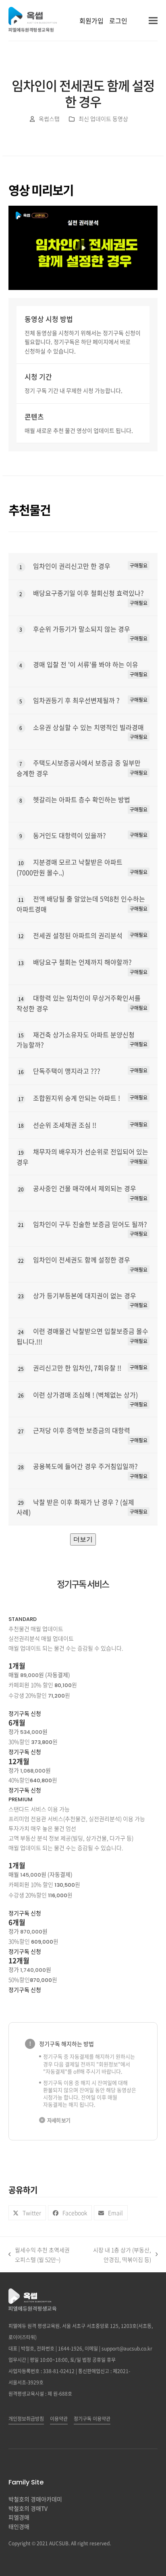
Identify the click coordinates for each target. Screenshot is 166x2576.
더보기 (83, 1539)
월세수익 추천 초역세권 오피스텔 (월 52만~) (39, 2255)
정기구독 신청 (25, 1713)
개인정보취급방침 (26, 2419)
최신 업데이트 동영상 (103, 119)
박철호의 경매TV (28, 2508)
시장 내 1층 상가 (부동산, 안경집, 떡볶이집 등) (118, 2255)
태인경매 (19, 2526)
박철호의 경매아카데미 (35, 2499)
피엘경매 (19, 2517)
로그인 (118, 21)
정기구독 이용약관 (92, 2419)
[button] (153, 20)
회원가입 (91, 21)
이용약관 (59, 2419)
